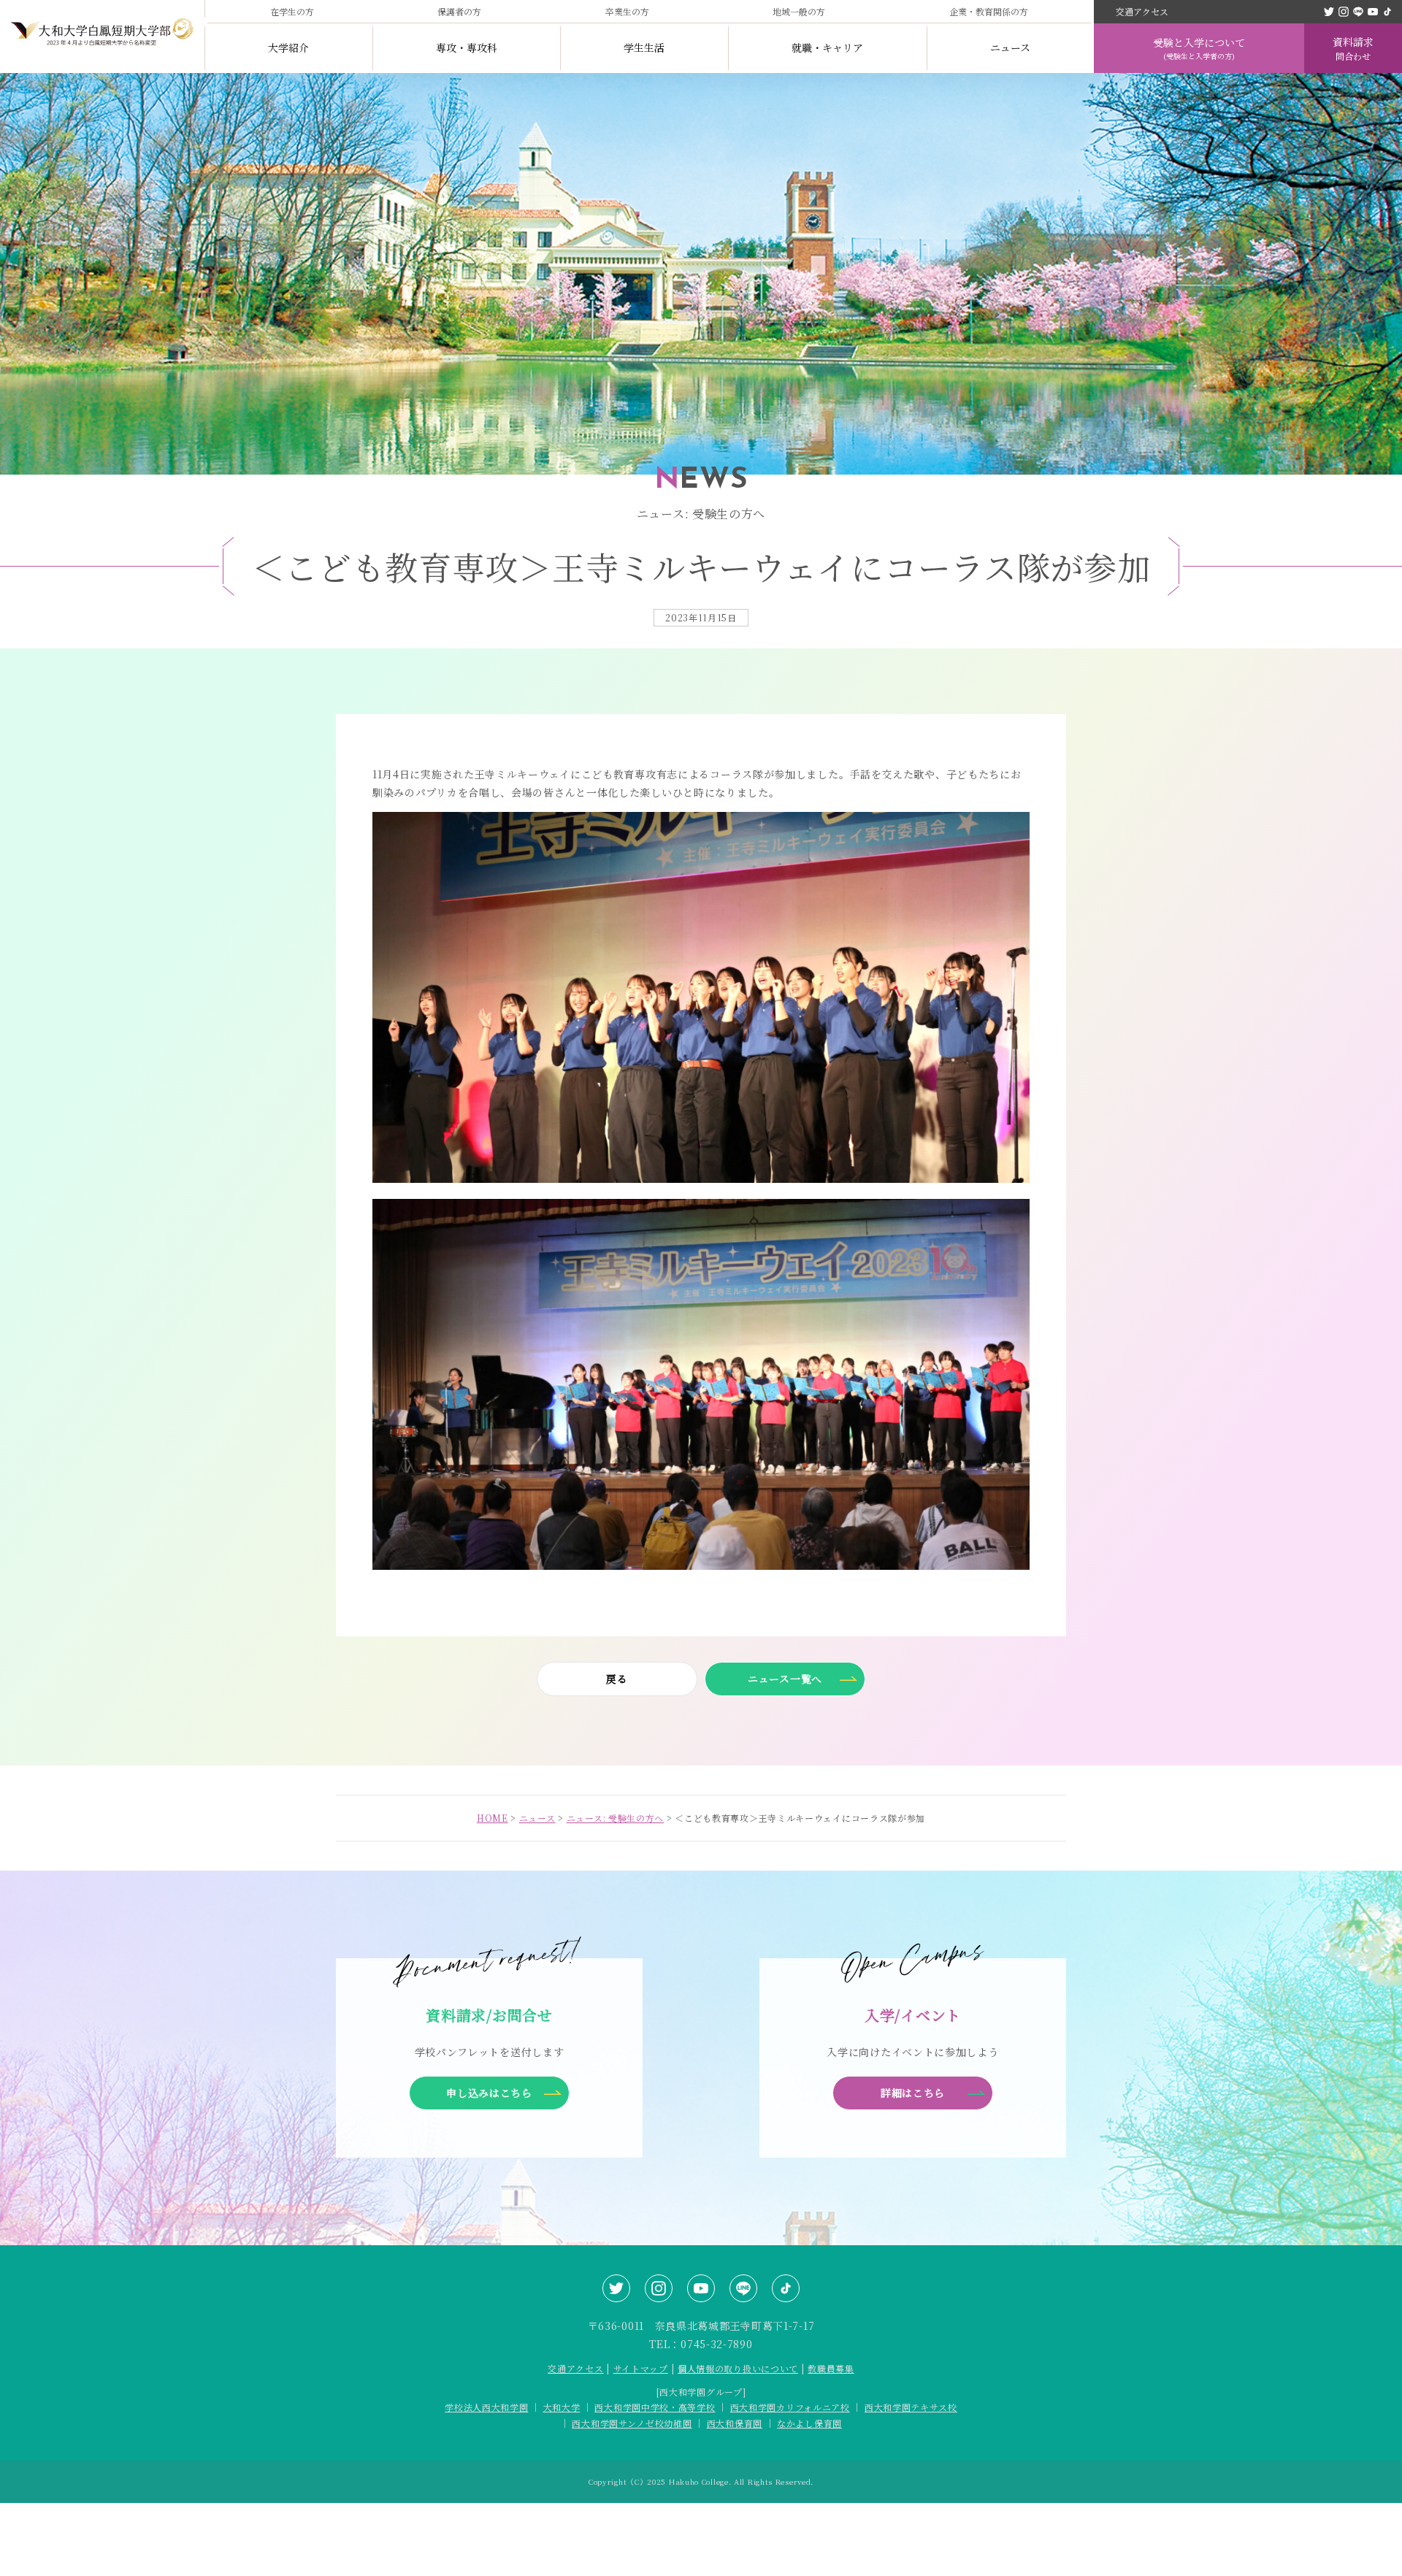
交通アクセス (1142, 11)
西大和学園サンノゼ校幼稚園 (632, 2423)
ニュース (1010, 47)
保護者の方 (459, 11)
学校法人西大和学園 (486, 2407)
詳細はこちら (913, 2093)
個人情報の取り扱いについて (738, 2368)
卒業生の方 (627, 11)
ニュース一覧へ (785, 1679)
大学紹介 (288, 47)
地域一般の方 (799, 11)
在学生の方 (292, 11)
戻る (617, 1679)
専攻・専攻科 (467, 47)
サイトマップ (641, 2368)
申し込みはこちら (489, 2093)
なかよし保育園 (809, 2423)
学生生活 (644, 47)
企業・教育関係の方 (989, 11)
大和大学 (562, 2407)
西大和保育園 (735, 2423)
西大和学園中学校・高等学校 (655, 2407)
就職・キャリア (827, 47)
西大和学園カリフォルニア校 (790, 2407)
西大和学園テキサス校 (911, 2407)
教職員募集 (831, 2368)
